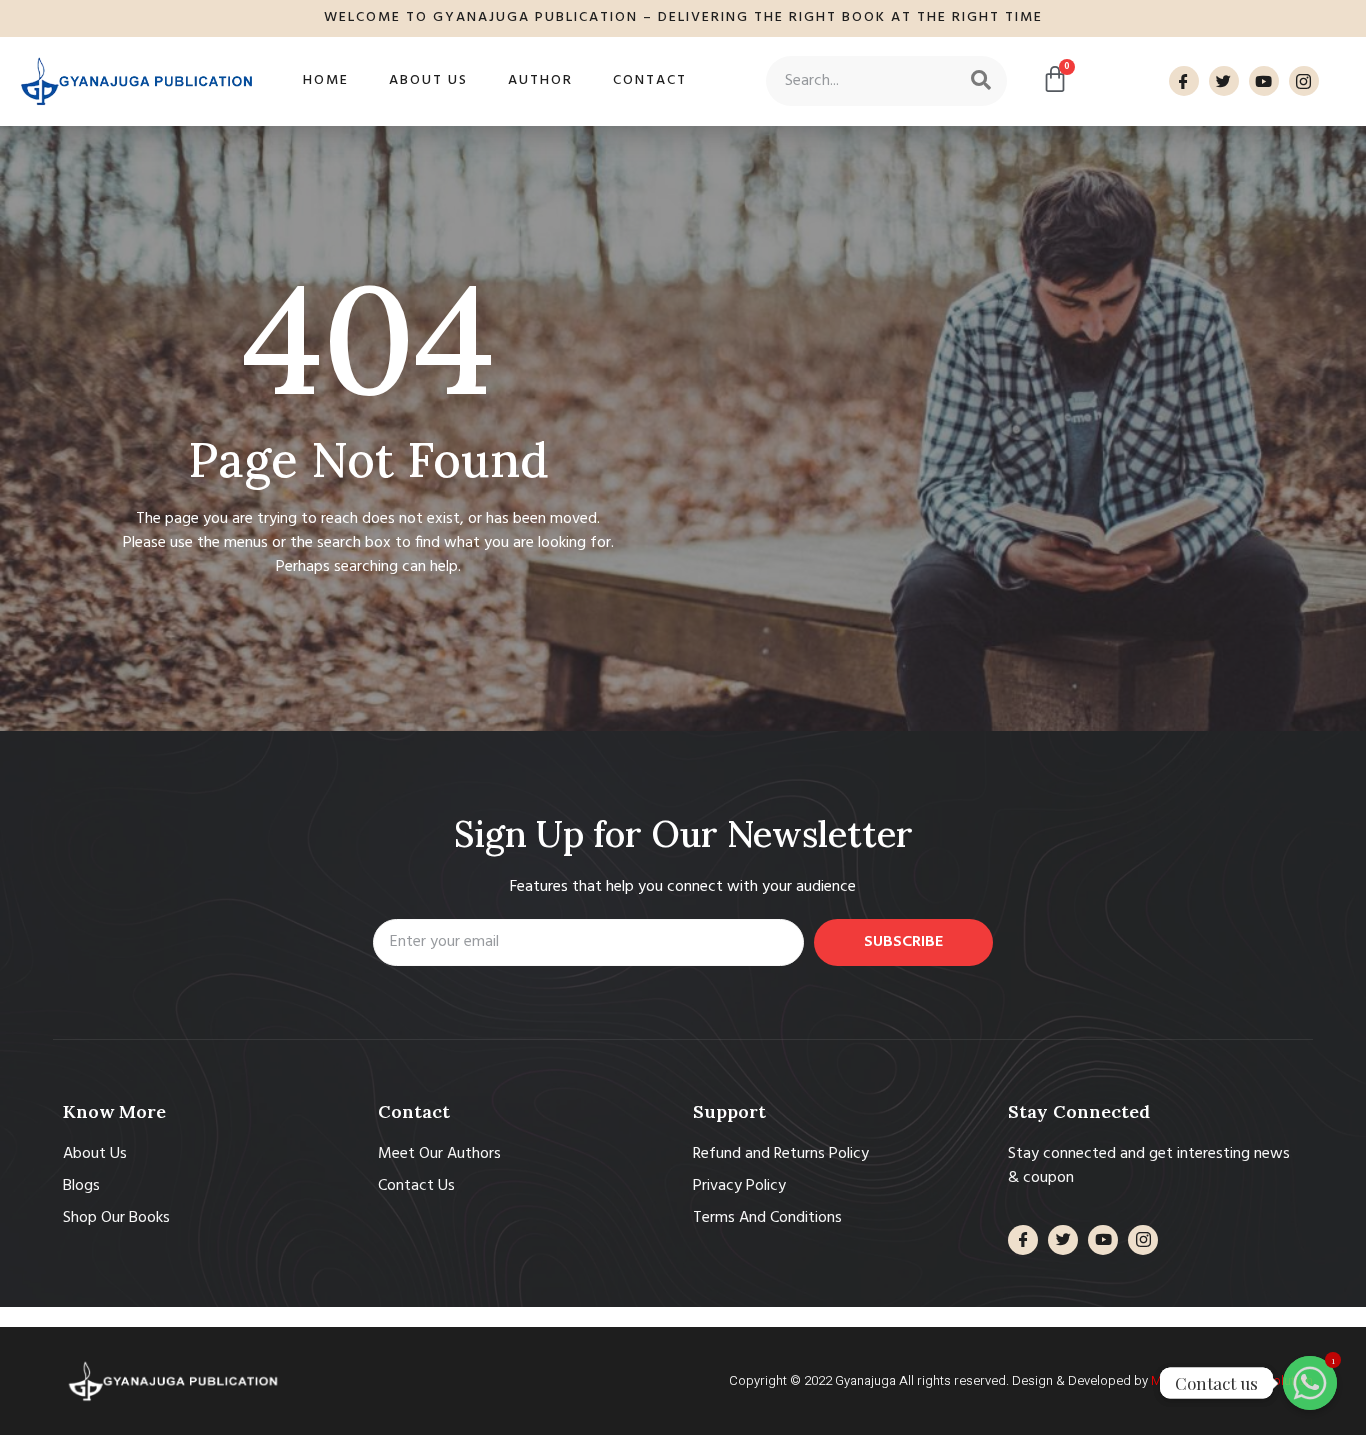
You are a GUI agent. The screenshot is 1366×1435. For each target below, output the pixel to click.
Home (326, 80)
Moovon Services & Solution (1232, 1380)
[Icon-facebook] (1184, 81)
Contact (650, 80)
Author (540, 80)
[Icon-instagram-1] (1304, 81)
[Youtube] (1264, 81)
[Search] (981, 81)
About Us (428, 80)
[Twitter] (1224, 81)
